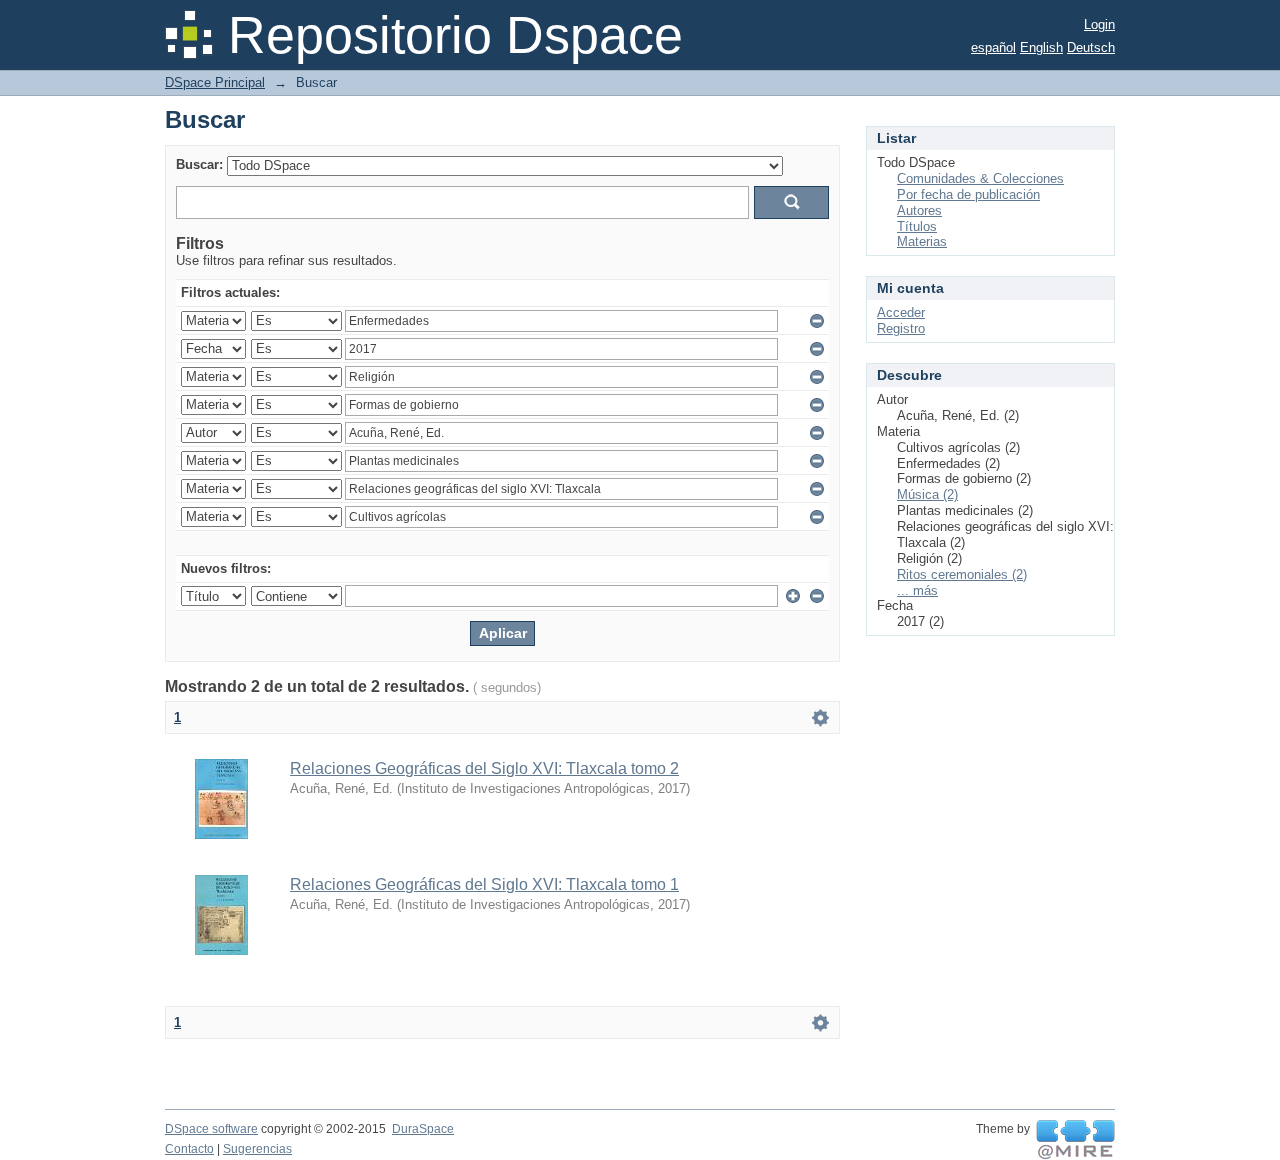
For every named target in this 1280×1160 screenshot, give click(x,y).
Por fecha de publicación (968, 194)
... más (917, 590)
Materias (922, 241)
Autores (919, 210)
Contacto (189, 1149)
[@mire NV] (1075, 1140)
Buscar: (199, 164)
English (1041, 47)
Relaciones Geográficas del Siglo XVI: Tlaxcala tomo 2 (484, 768)
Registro (901, 328)
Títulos (917, 226)
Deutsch (1091, 47)
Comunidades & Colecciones (980, 178)
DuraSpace (423, 1129)
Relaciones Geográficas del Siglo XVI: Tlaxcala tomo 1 (484, 884)
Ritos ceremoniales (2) (962, 574)
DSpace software (211, 1129)
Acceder (901, 312)
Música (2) (927, 494)
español (993, 47)
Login (1099, 24)
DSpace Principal (215, 82)
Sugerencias (257, 1149)
